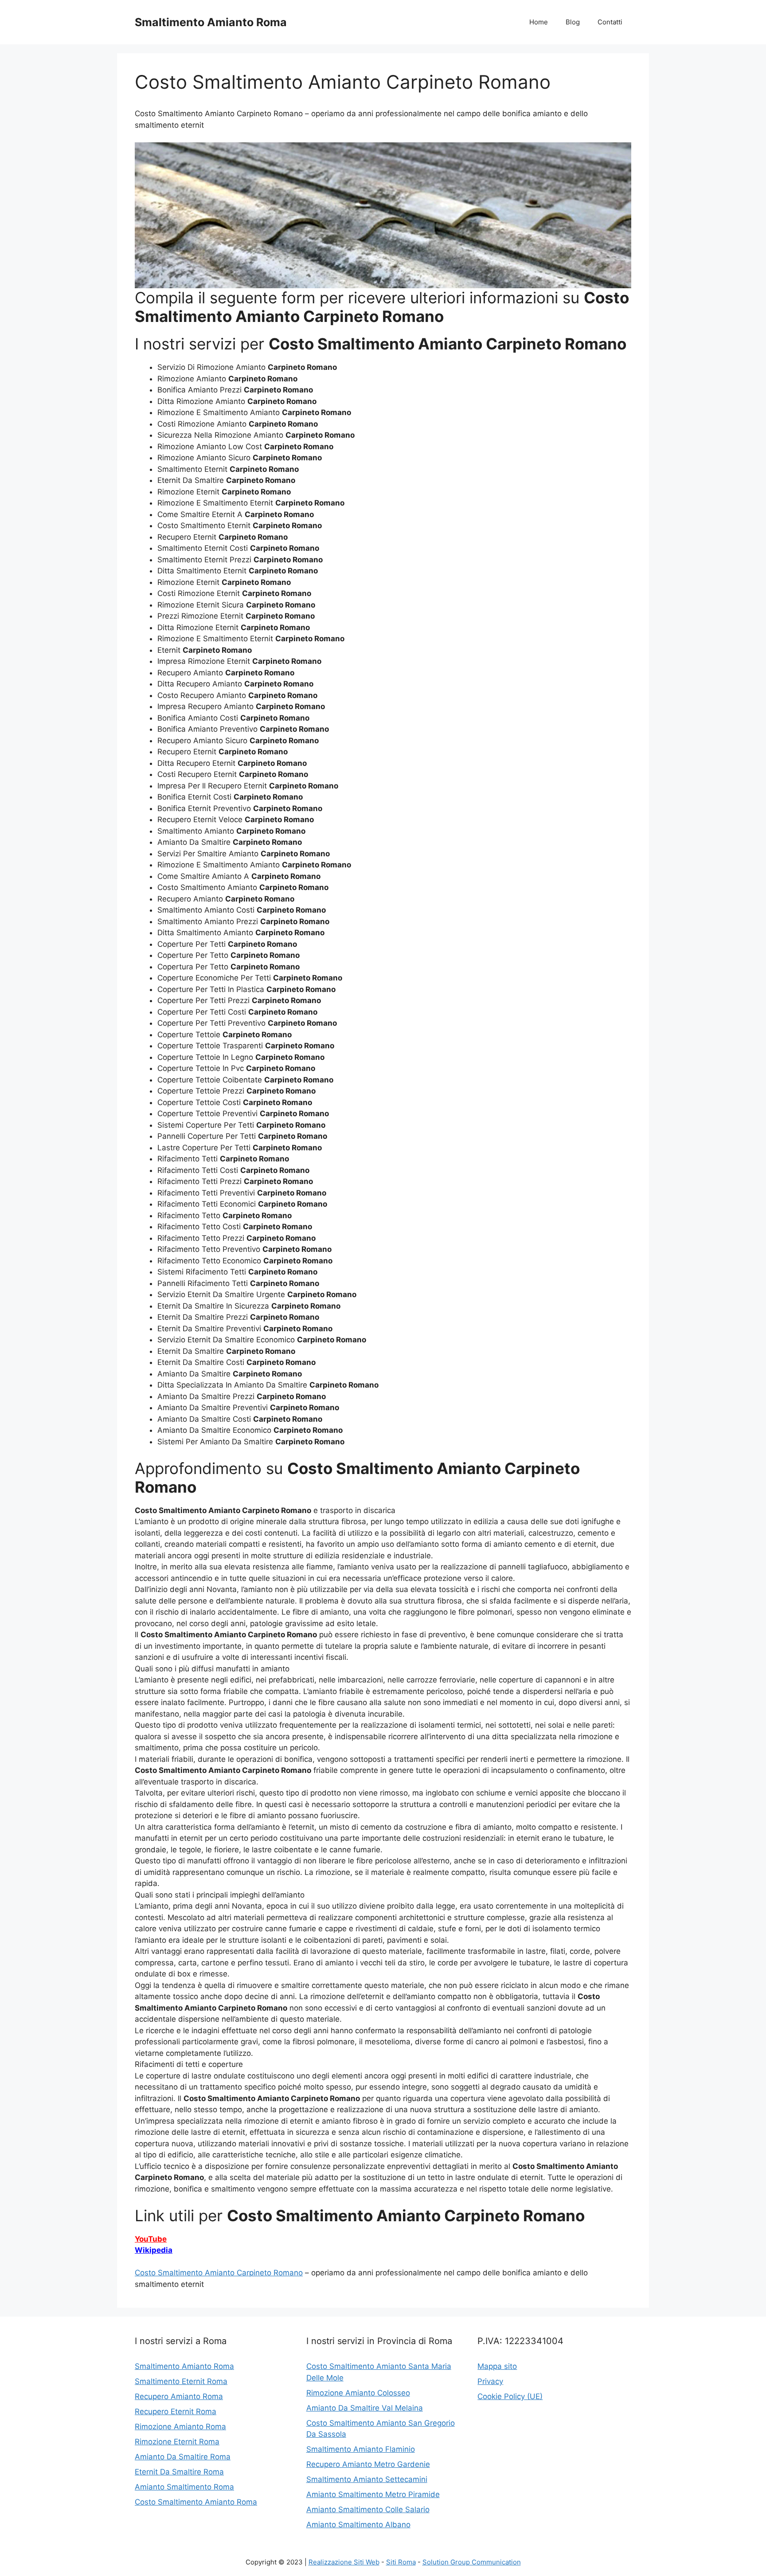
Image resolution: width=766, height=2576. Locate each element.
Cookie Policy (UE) (510, 2396)
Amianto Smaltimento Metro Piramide (373, 2494)
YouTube (151, 2239)
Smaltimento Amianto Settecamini (367, 2479)
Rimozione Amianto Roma (180, 2427)
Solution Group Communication (472, 2562)
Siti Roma (401, 2562)
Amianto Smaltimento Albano (358, 2525)
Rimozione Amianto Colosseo (358, 2393)
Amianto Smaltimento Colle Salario (368, 2509)
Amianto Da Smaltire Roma (183, 2457)
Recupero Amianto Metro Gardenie (368, 2464)
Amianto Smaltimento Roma (184, 2487)
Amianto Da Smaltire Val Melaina (365, 2408)
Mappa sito (497, 2366)
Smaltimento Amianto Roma (211, 22)
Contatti (610, 22)
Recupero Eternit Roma (176, 2411)
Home (539, 22)
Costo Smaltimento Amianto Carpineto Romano (219, 2273)
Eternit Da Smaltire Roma (179, 2472)
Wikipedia (154, 2250)
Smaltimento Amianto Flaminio (361, 2449)
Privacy (490, 2381)
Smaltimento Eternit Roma (181, 2381)
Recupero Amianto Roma (179, 2396)
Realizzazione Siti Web (344, 2562)
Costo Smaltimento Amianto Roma (196, 2502)
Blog (573, 22)
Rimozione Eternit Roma (177, 2442)
